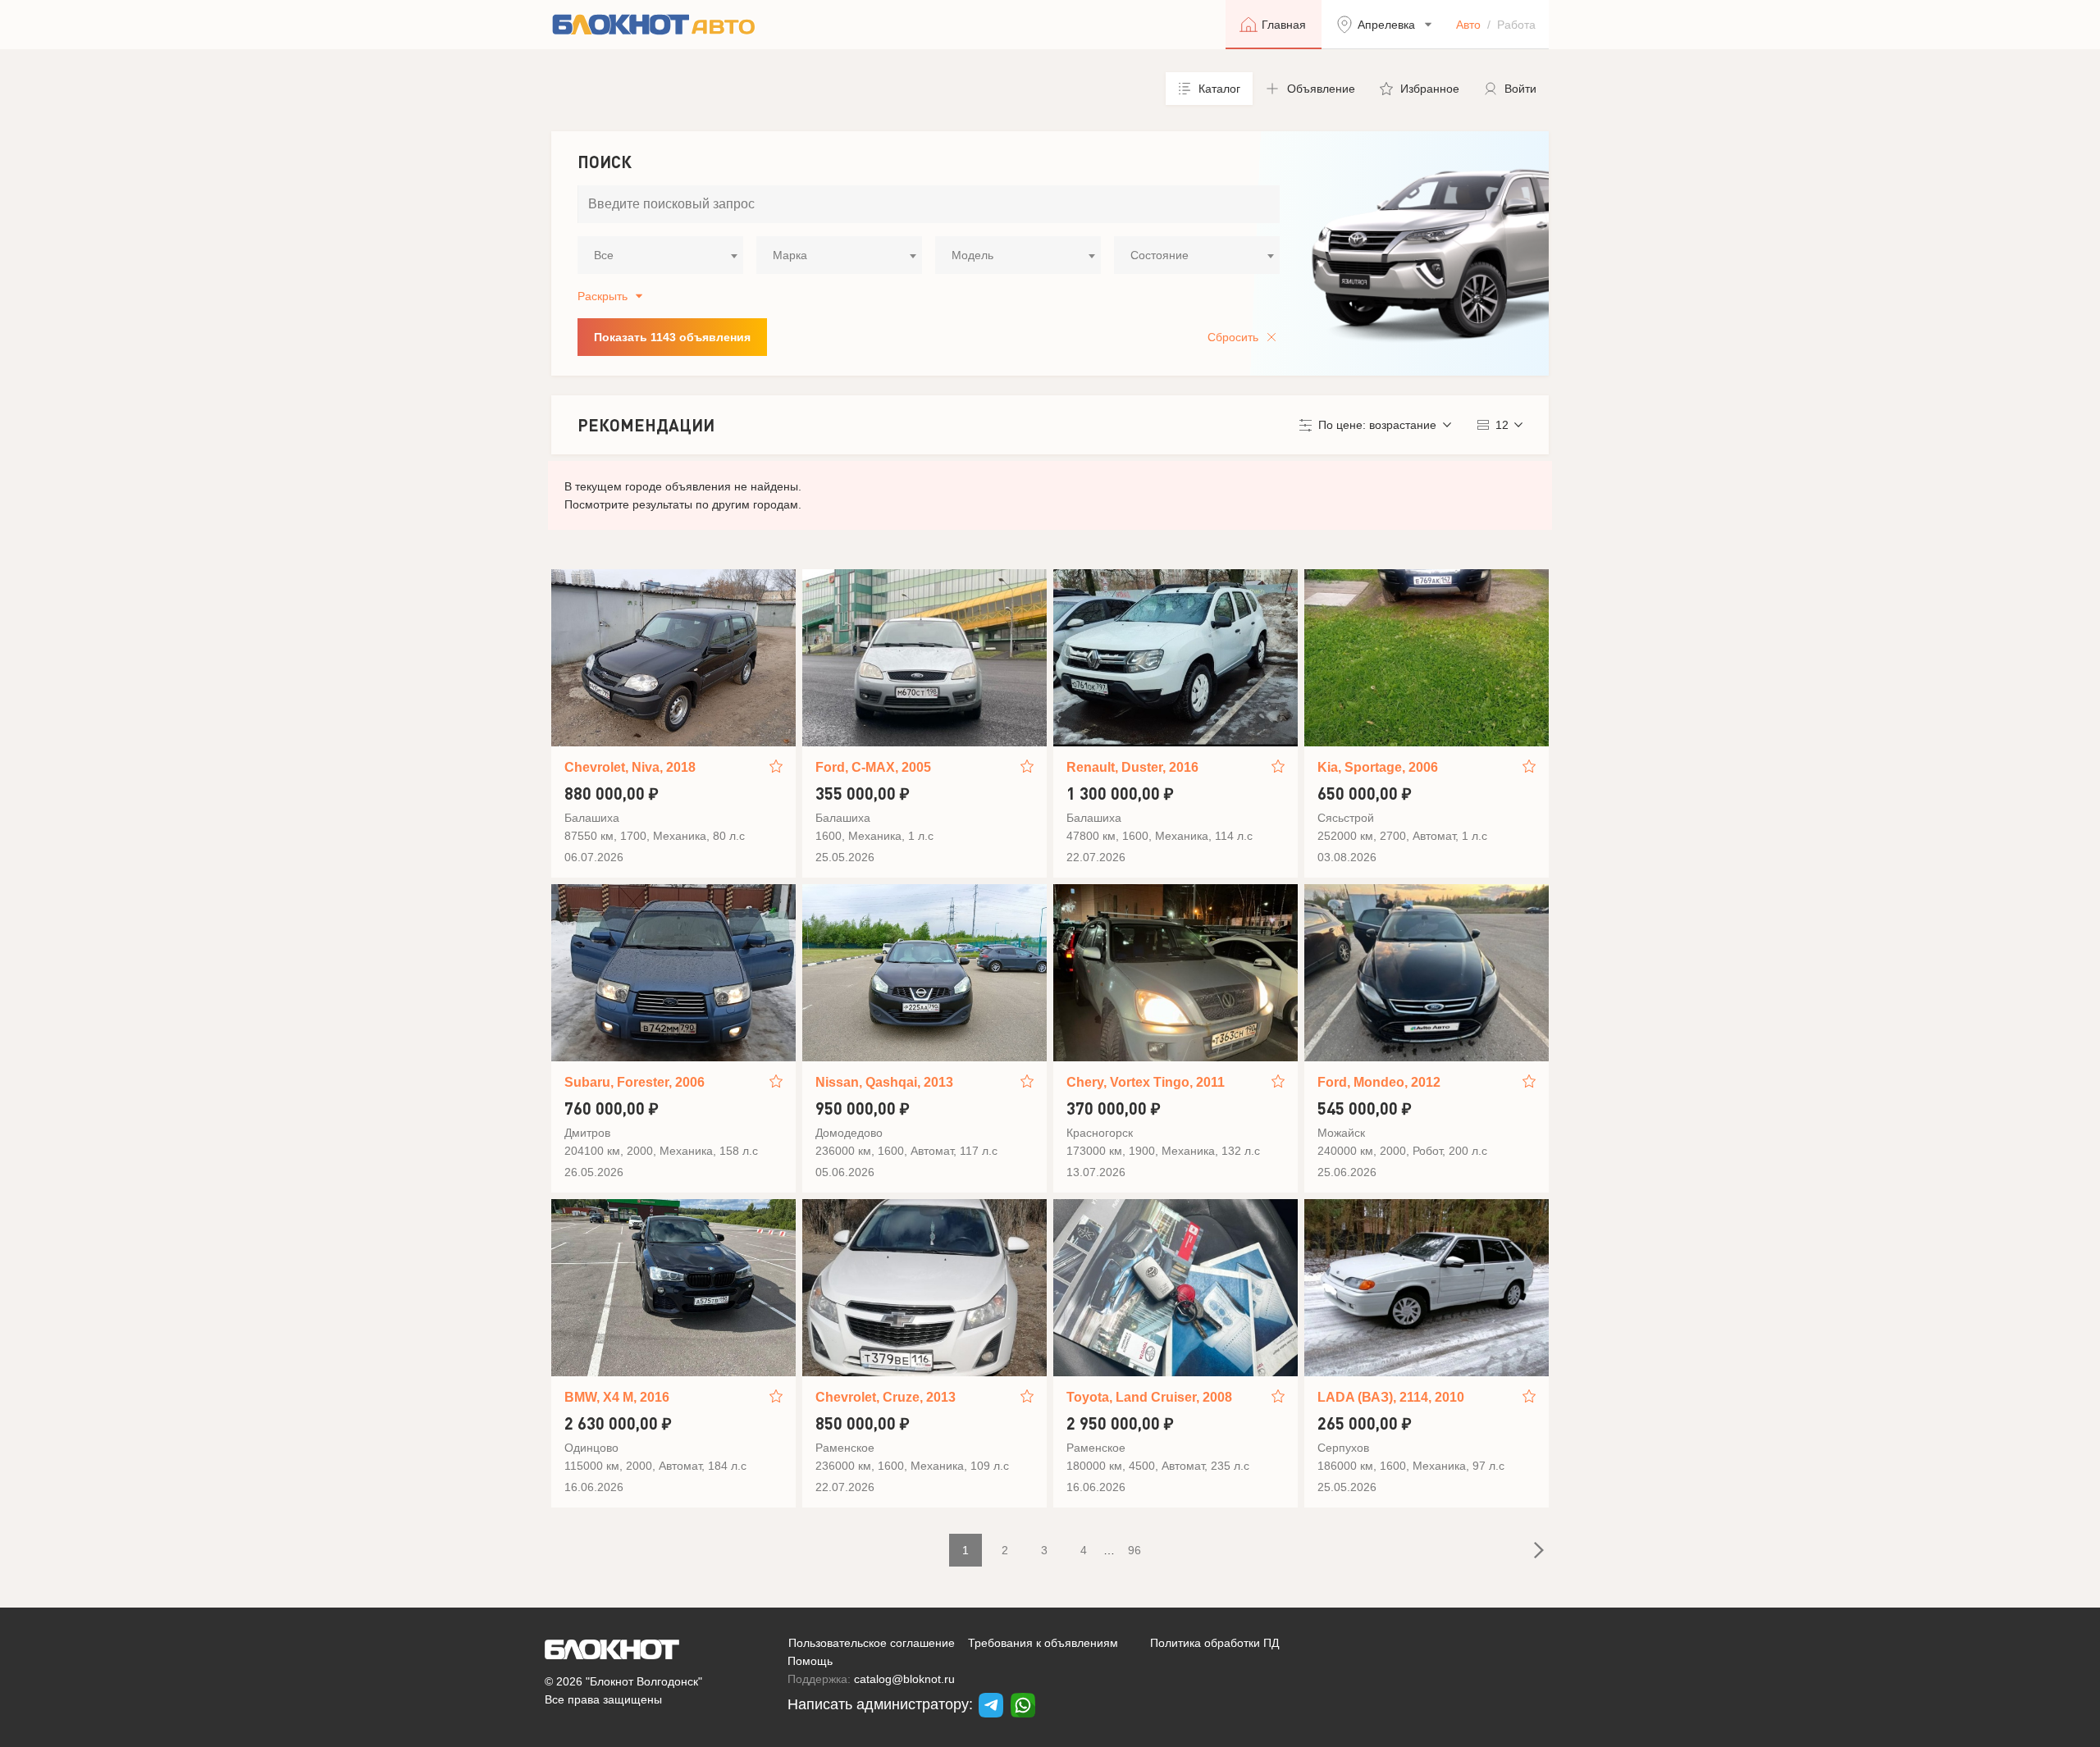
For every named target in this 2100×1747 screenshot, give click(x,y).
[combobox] (660, 255)
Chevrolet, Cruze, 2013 (886, 1397)
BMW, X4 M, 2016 (617, 1397)
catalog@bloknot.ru (904, 1679)
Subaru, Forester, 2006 (635, 1082)
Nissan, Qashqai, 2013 (884, 1082)
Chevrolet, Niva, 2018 (630, 767)
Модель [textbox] (972, 255)
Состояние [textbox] (1160, 255)
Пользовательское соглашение (872, 1643)
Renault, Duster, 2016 (1132, 767)
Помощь (810, 1661)
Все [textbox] (604, 255)
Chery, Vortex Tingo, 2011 (1146, 1082)
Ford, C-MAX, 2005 (873, 767)
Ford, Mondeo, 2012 (1379, 1082)
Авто (1468, 25)
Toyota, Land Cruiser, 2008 (1149, 1397)
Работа (1516, 25)
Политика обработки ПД (1214, 1643)
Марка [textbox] (790, 255)
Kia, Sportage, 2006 (1378, 767)
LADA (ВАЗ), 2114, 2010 (1391, 1397)
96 (1134, 1550)
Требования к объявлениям (1043, 1643)
